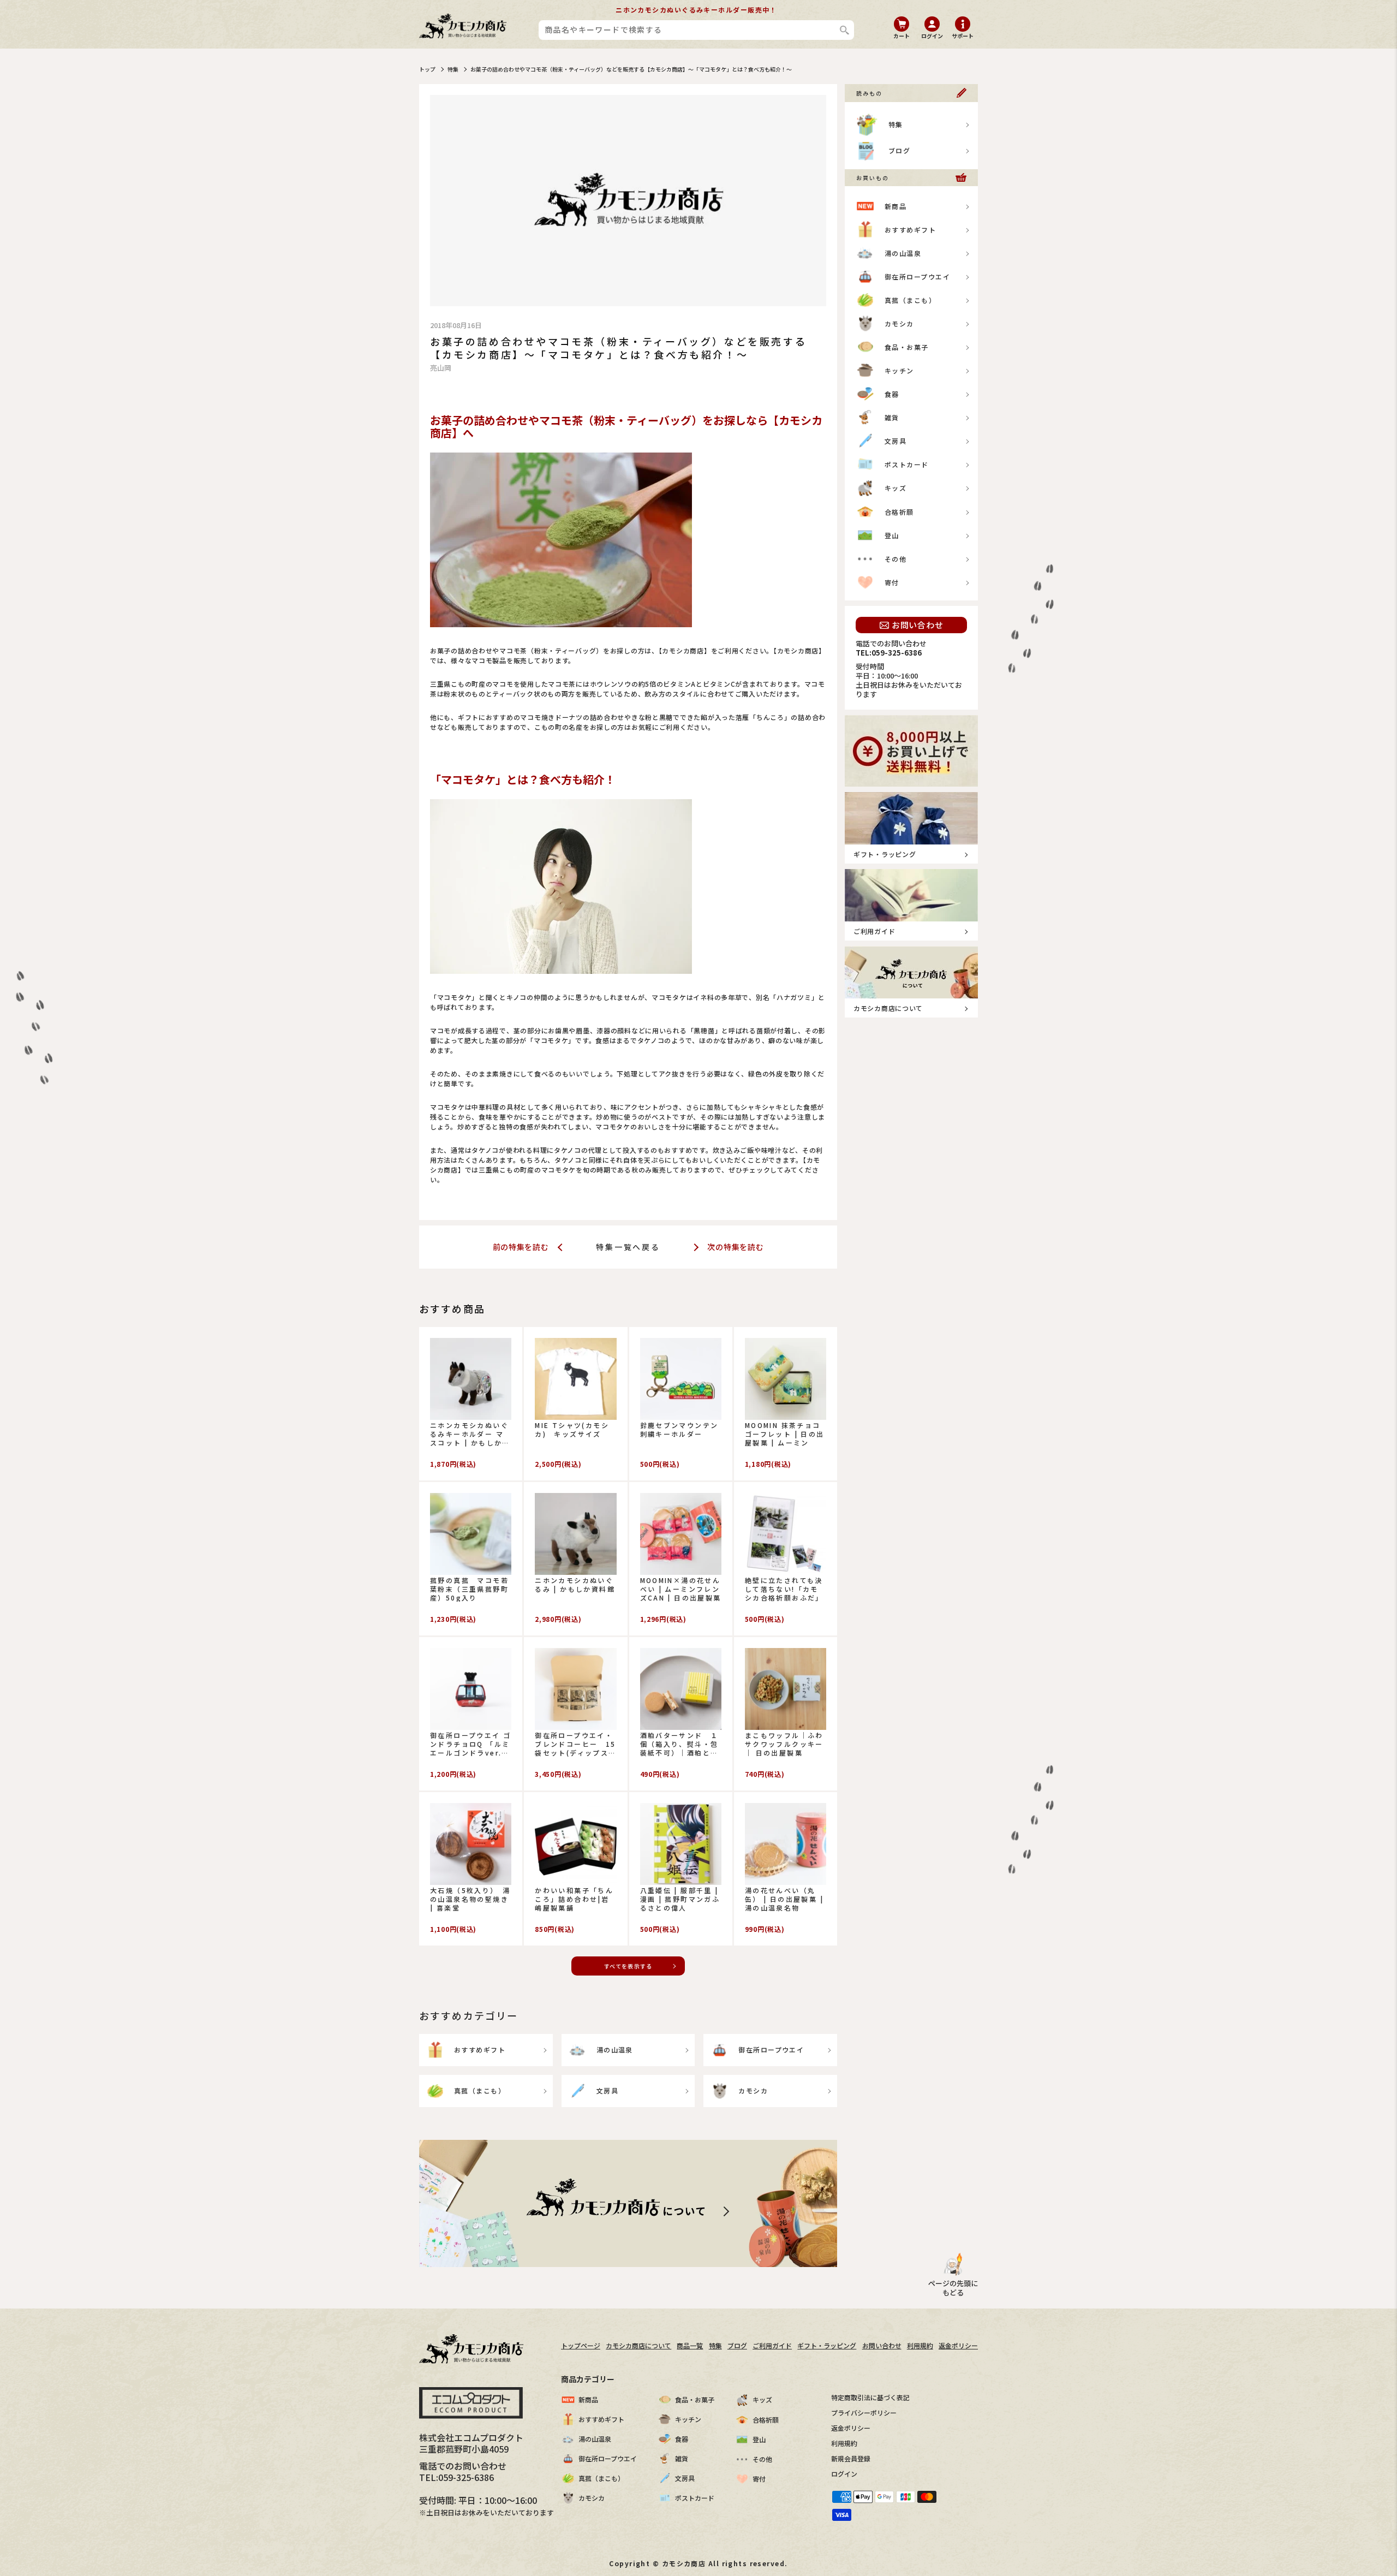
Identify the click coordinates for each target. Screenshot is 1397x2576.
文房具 (607, 2090)
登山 (892, 535)
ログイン (844, 2474)
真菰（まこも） (480, 2090)
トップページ (581, 2345)
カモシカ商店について (638, 2345)
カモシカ (753, 2090)
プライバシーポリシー (864, 2413)
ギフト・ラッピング (827, 2345)
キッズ (895, 488)
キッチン (899, 370)
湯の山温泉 (615, 2050)
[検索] (844, 30)
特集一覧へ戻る (628, 1247)
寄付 (892, 582)
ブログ (899, 150)
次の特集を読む (735, 1247)
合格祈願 (899, 512)
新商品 (895, 206)
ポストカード (907, 464)
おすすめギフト (480, 2050)
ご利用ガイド (772, 2345)
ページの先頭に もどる (953, 2288)
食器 (892, 394)
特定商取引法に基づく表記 (870, 2397)
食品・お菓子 (907, 347)
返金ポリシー (958, 2345)
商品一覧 (690, 2345)
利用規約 (920, 2345)
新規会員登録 (851, 2458)
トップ (427, 69)
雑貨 (892, 417)
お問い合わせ (918, 625)
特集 (453, 69)
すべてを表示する (628, 1966)
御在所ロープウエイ (771, 2050)
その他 (895, 559)
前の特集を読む (522, 1247)
